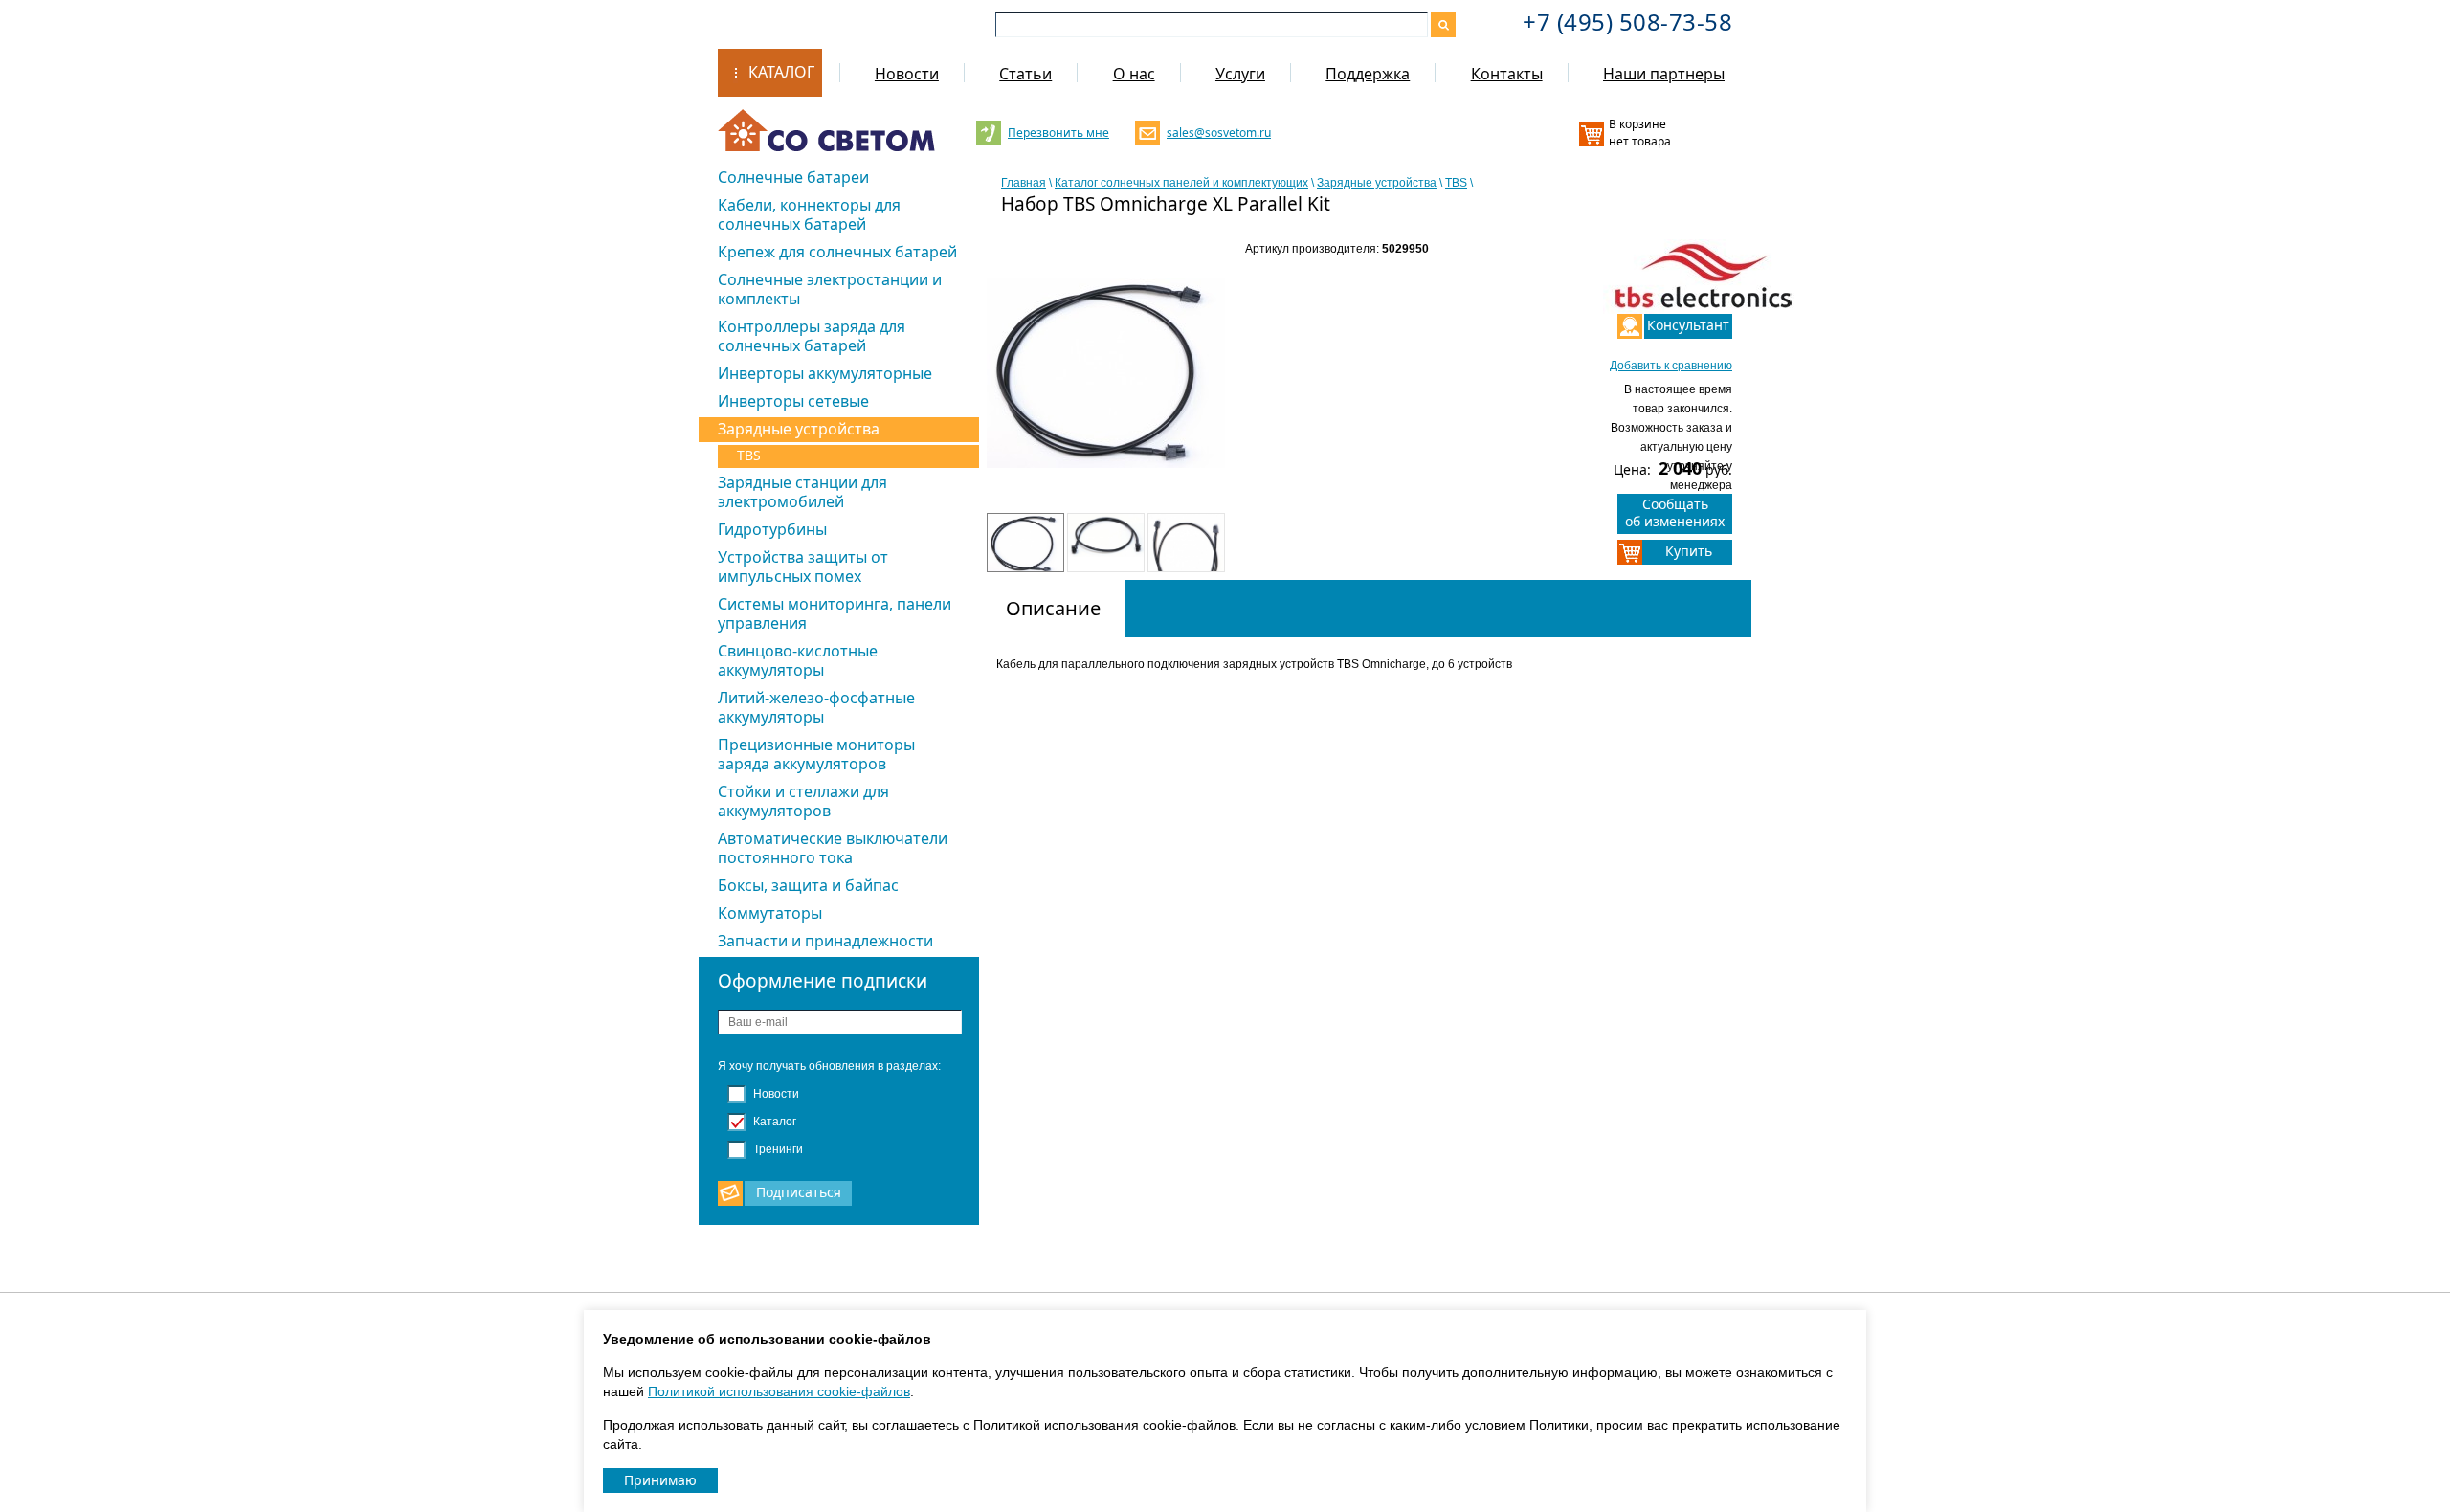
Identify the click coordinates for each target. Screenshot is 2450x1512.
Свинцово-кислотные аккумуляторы (798, 660)
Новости (907, 74)
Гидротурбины (772, 529)
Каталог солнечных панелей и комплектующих (1181, 183)
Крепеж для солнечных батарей (837, 252)
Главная (1024, 183)
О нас (1134, 74)
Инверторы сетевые (793, 401)
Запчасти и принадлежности (825, 941)
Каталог (781, 72)
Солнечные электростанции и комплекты (830, 289)
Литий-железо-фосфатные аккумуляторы (816, 707)
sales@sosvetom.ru (1217, 133)
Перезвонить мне (1058, 133)
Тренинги (777, 1149)
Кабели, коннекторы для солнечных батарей (809, 214)
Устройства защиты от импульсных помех (803, 567)
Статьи (1025, 74)
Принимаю (660, 1480)
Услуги (1240, 74)
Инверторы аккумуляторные (825, 373)
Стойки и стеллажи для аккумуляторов (803, 801)
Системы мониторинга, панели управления (835, 613)
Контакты (1507, 74)
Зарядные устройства (799, 429)
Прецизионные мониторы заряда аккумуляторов (816, 754)
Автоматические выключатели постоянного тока (833, 848)
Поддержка (1368, 74)
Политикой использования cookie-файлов (779, 1391)
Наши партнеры (1664, 74)
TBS (749, 455)
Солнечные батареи (793, 177)
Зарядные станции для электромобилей (802, 492)
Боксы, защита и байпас (808, 885)
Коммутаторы (770, 913)
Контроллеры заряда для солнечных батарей (812, 336)
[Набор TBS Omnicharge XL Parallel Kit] (1106, 395)
